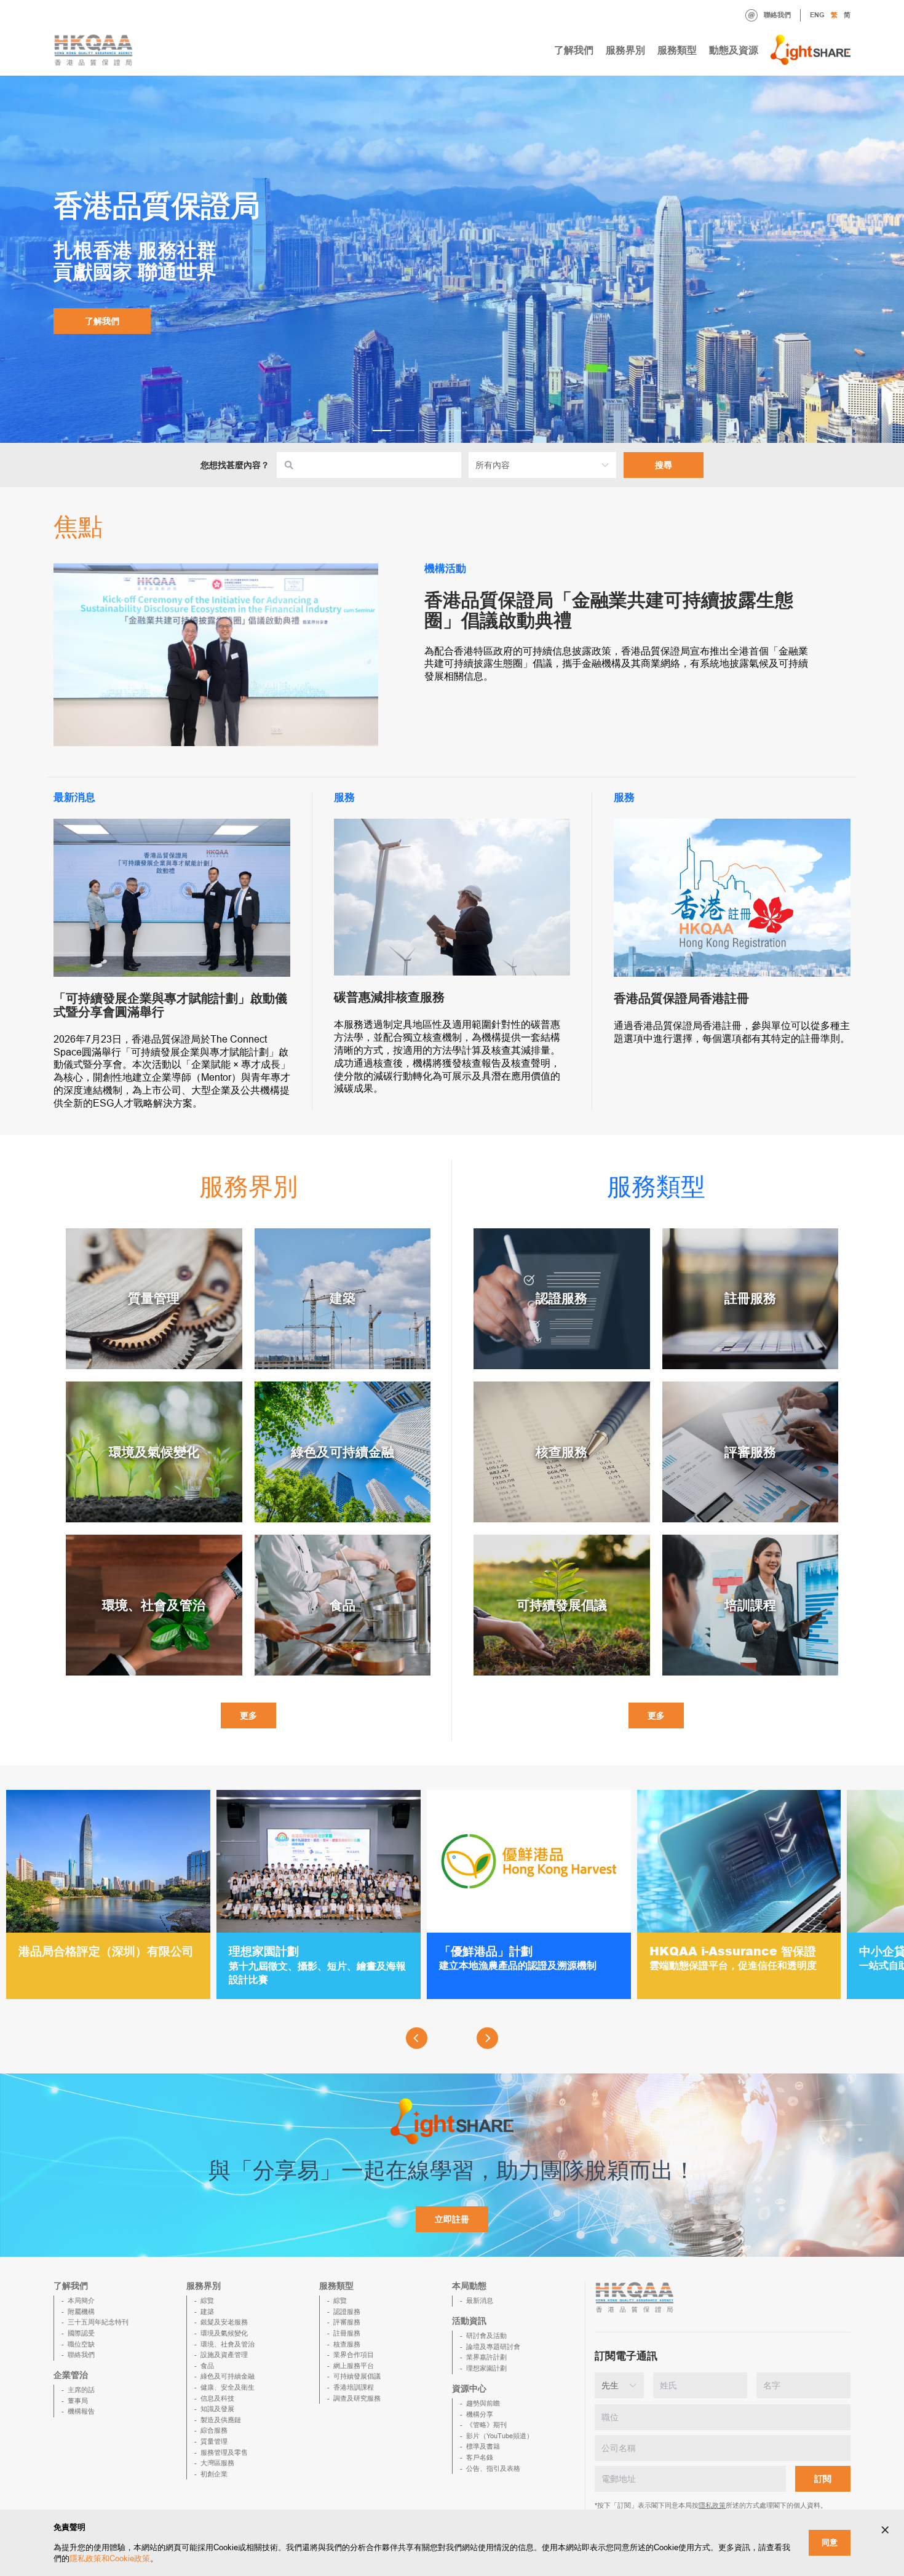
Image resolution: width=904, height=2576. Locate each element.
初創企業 (214, 2474)
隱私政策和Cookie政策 (110, 2558)
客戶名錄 (480, 2457)
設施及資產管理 (224, 2355)
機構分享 (480, 2414)
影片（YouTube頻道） (500, 2436)
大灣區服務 (217, 2463)
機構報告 (81, 2411)
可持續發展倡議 (357, 2376)
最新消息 (480, 2300)
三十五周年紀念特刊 (98, 2322)
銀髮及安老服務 (224, 2322)
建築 (207, 2312)
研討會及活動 (486, 2335)
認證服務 (347, 2312)
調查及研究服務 (357, 2398)
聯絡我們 (777, 15)
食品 (207, 2366)
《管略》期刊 (486, 2425)
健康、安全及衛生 (228, 2387)
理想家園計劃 (486, 2368)
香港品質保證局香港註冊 (681, 998)
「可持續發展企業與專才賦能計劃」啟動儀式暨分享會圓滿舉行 (170, 1005)
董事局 (78, 2401)
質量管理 (214, 2441)
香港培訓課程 (354, 2387)
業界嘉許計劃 (486, 2357)
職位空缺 (81, 2344)
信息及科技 (217, 2398)
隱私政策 (712, 2505)
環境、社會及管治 (228, 2344)
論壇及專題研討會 (493, 2347)
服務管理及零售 (224, 2452)
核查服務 (347, 2344)
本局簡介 (81, 2300)
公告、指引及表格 (493, 2468)
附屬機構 (81, 2312)
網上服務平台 (354, 2366)
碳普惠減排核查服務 (389, 997)
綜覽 (207, 2300)
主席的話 (81, 2390)
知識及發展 (217, 2409)
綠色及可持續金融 (228, 2376)
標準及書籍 (483, 2446)
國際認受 (81, 2333)
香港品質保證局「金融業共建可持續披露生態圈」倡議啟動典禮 (609, 610)
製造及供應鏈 (221, 2420)
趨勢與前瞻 (483, 2403)
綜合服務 (214, 2430)
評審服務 (347, 2322)
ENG (817, 15)
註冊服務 (347, 2333)
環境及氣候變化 (224, 2333)
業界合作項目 (354, 2355)
